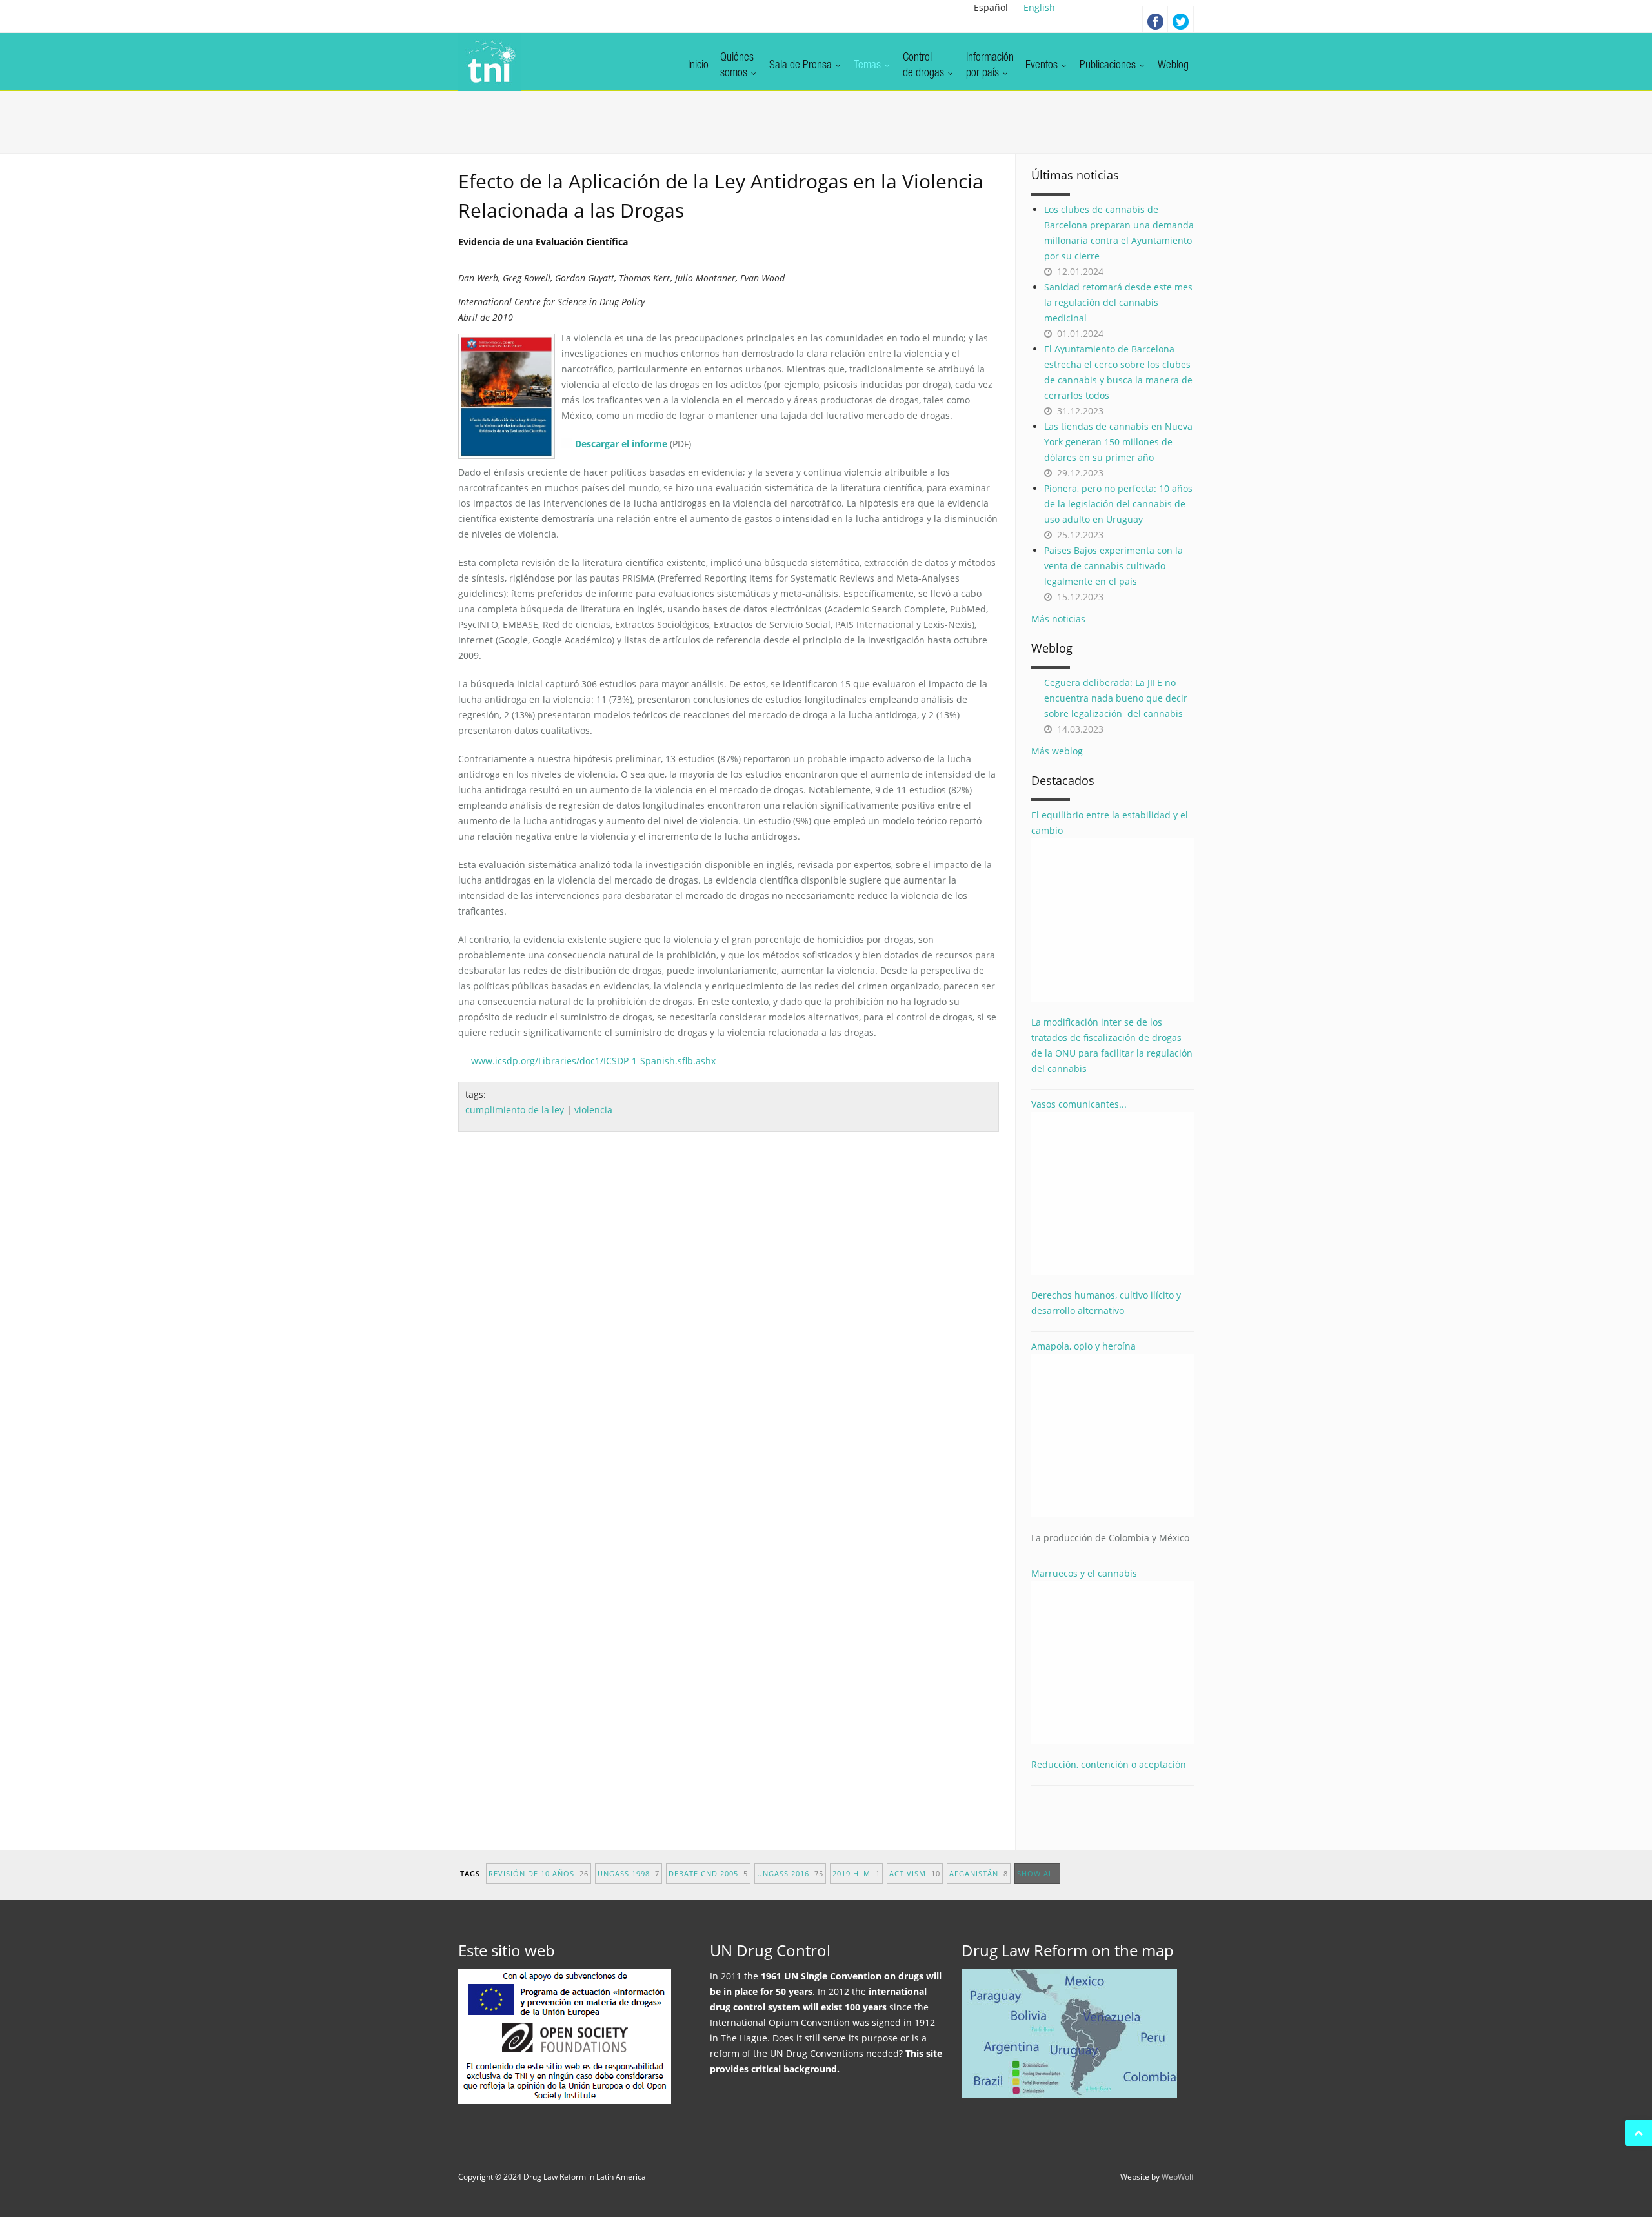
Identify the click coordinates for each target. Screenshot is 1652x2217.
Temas (869, 66)
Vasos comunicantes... (1079, 1104)
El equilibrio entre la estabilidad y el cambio (1110, 823)
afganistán (979, 1873)
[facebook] (1155, 19)
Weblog (1173, 66)
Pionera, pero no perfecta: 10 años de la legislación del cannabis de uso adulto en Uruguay (1118, 504)
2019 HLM (856, 1873)
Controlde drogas (925, 66)
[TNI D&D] (489, 62)
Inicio (698, 66)
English (1039, 7)
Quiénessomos (737, 66)
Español (991, 7)
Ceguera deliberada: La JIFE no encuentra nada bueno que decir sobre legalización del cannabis (1116, 698)
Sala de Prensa (802, 66)
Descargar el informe (621, 444)
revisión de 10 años (539, 1873)
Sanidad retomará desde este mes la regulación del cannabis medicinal (1118, 302)
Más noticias (1058, 619)
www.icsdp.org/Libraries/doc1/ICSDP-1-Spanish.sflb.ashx (593, 1061)
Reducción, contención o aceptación (1109, 1764)
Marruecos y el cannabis (1084, 1573)
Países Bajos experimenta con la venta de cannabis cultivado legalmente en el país (1113, 566)
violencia (593, 1110)
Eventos (1043, 66)
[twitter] (1181, 19)
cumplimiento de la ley (515, 1110)
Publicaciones (1109, 66)
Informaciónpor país (990, 66)
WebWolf (1178, 2177)
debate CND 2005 (708, 1873)
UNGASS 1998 (629, 1873)
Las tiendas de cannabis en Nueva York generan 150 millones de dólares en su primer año (1118, 442)
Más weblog (1057, 751)
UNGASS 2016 (790, 1873)
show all (1037, 1873)
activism (915, 1873)
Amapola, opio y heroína (1110, 1442)
